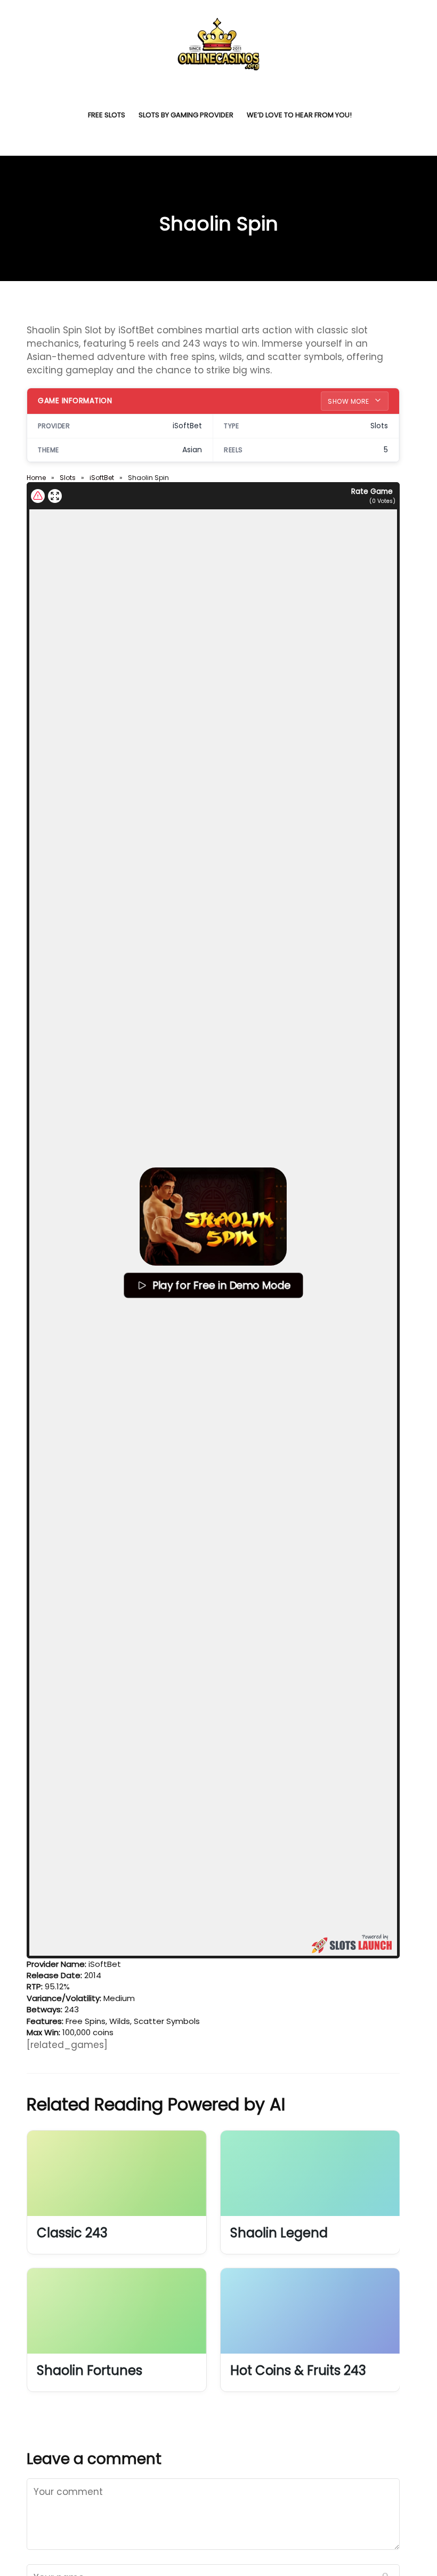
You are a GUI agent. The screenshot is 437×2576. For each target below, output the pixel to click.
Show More (349, 401)
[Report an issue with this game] (38, 496)
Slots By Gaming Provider (186, 115)
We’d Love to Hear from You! (299, 115)
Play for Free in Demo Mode (221, 1285)
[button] (213, 1217)
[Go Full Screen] (55, 496)
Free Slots (107, 115)
